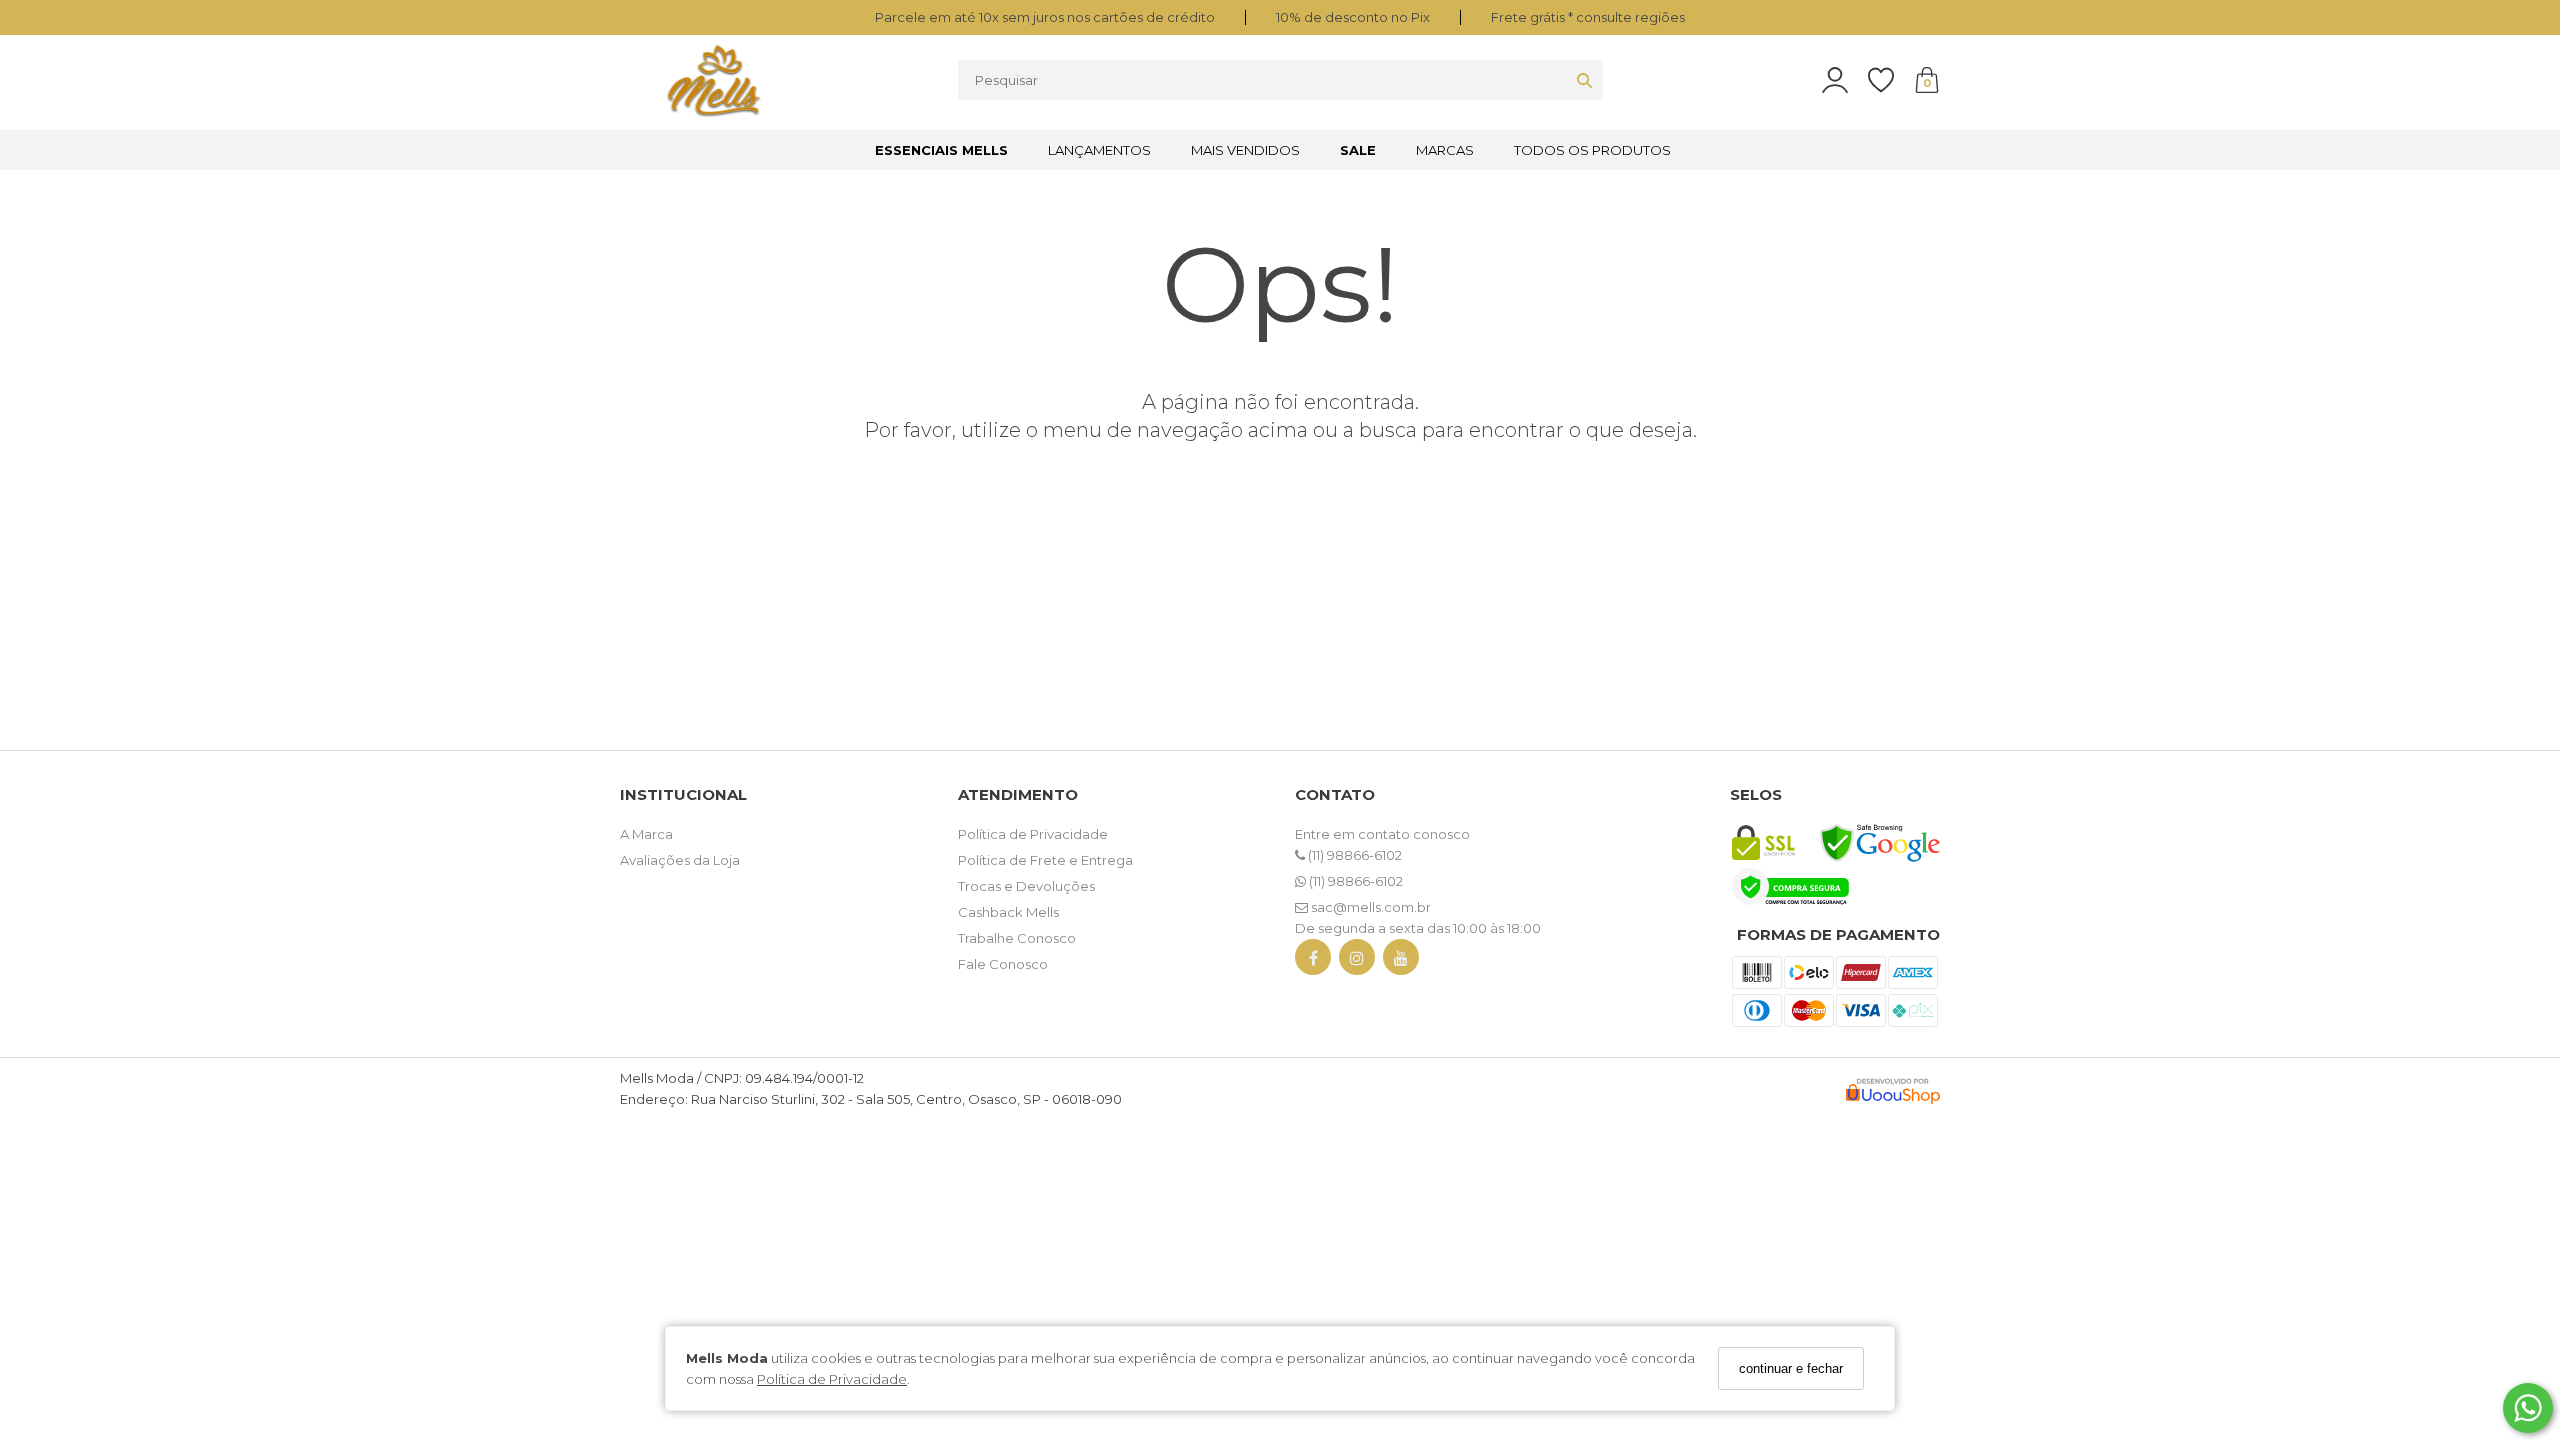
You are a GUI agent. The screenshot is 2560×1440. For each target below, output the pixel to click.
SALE (1358, 150)
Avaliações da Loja (680, 860)
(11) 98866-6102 (1353, 855)
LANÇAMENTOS (1099, 150)
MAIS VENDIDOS (1245, 150)
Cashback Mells (1008, 912)
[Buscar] (1584, 80)
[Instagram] (1357, 961)
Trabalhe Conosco (1017, 938)
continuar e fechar (1791, 1368)
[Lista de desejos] (1891, 80)
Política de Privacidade (832, 1379)
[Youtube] (1401, 961)
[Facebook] (1313, 961)
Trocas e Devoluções (1026, 886)
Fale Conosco (1003, 964)
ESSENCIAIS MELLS (941, 150)
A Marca (646, 834)
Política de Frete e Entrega (1045, 860)
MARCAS (1445, 150)
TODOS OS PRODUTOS (1592, 150)
